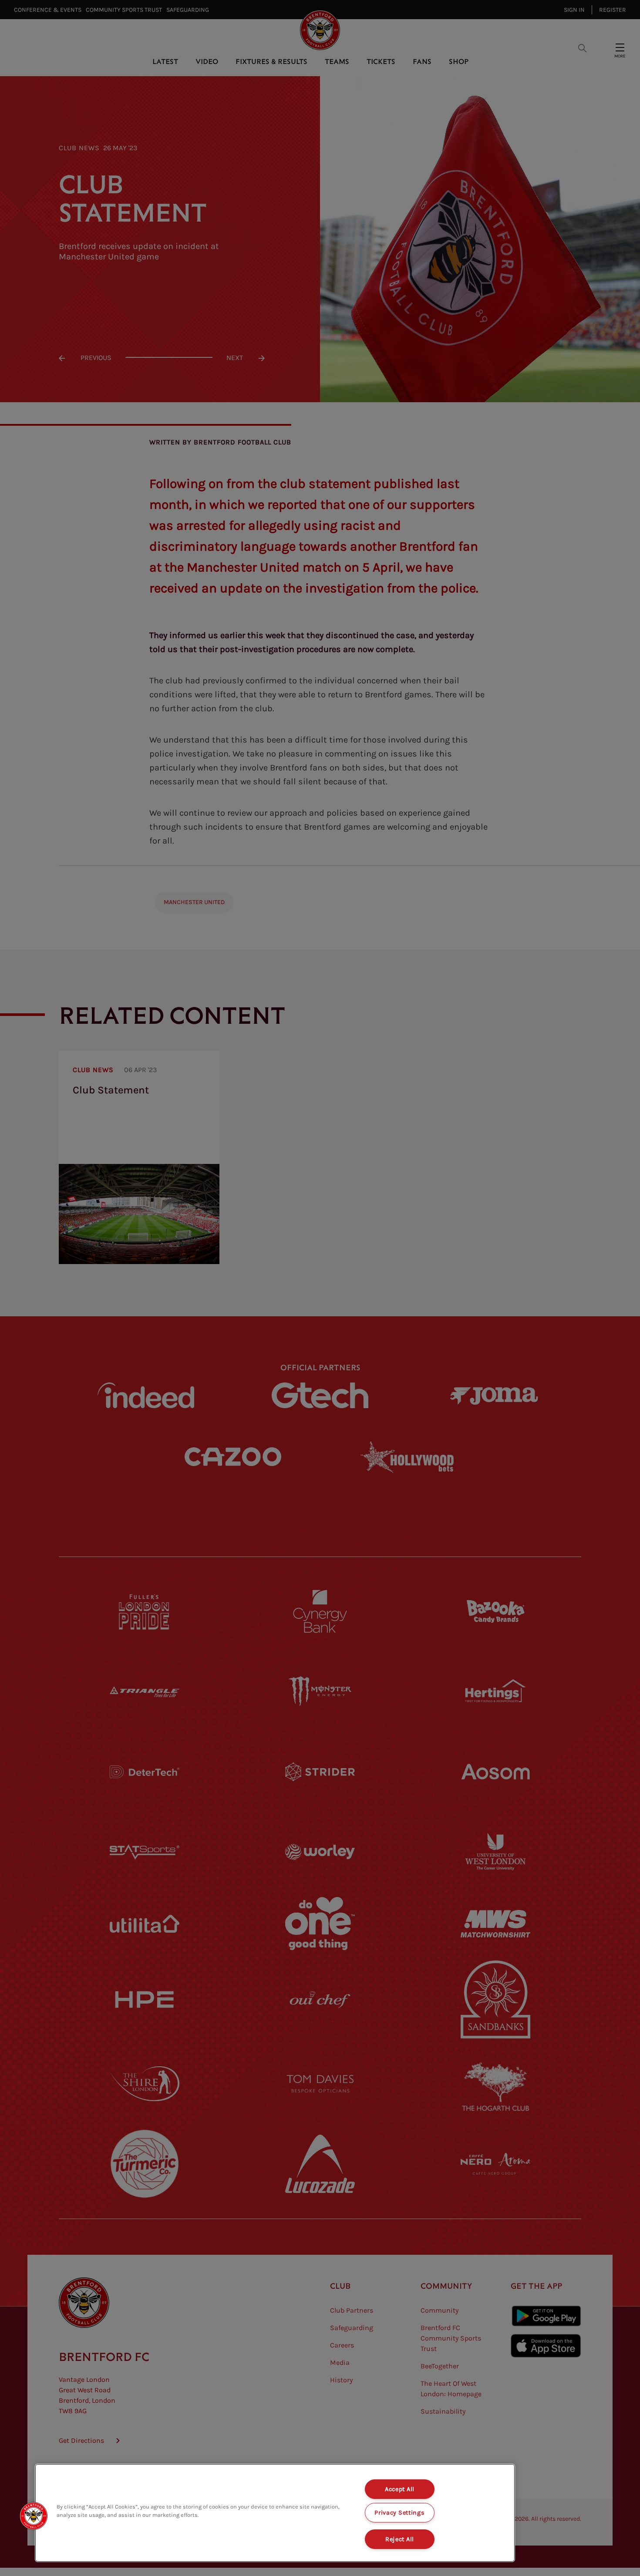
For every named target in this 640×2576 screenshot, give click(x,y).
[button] (34, 2516)
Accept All (400, 2489)
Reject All (400, 2539)
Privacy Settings (400, 2513)
